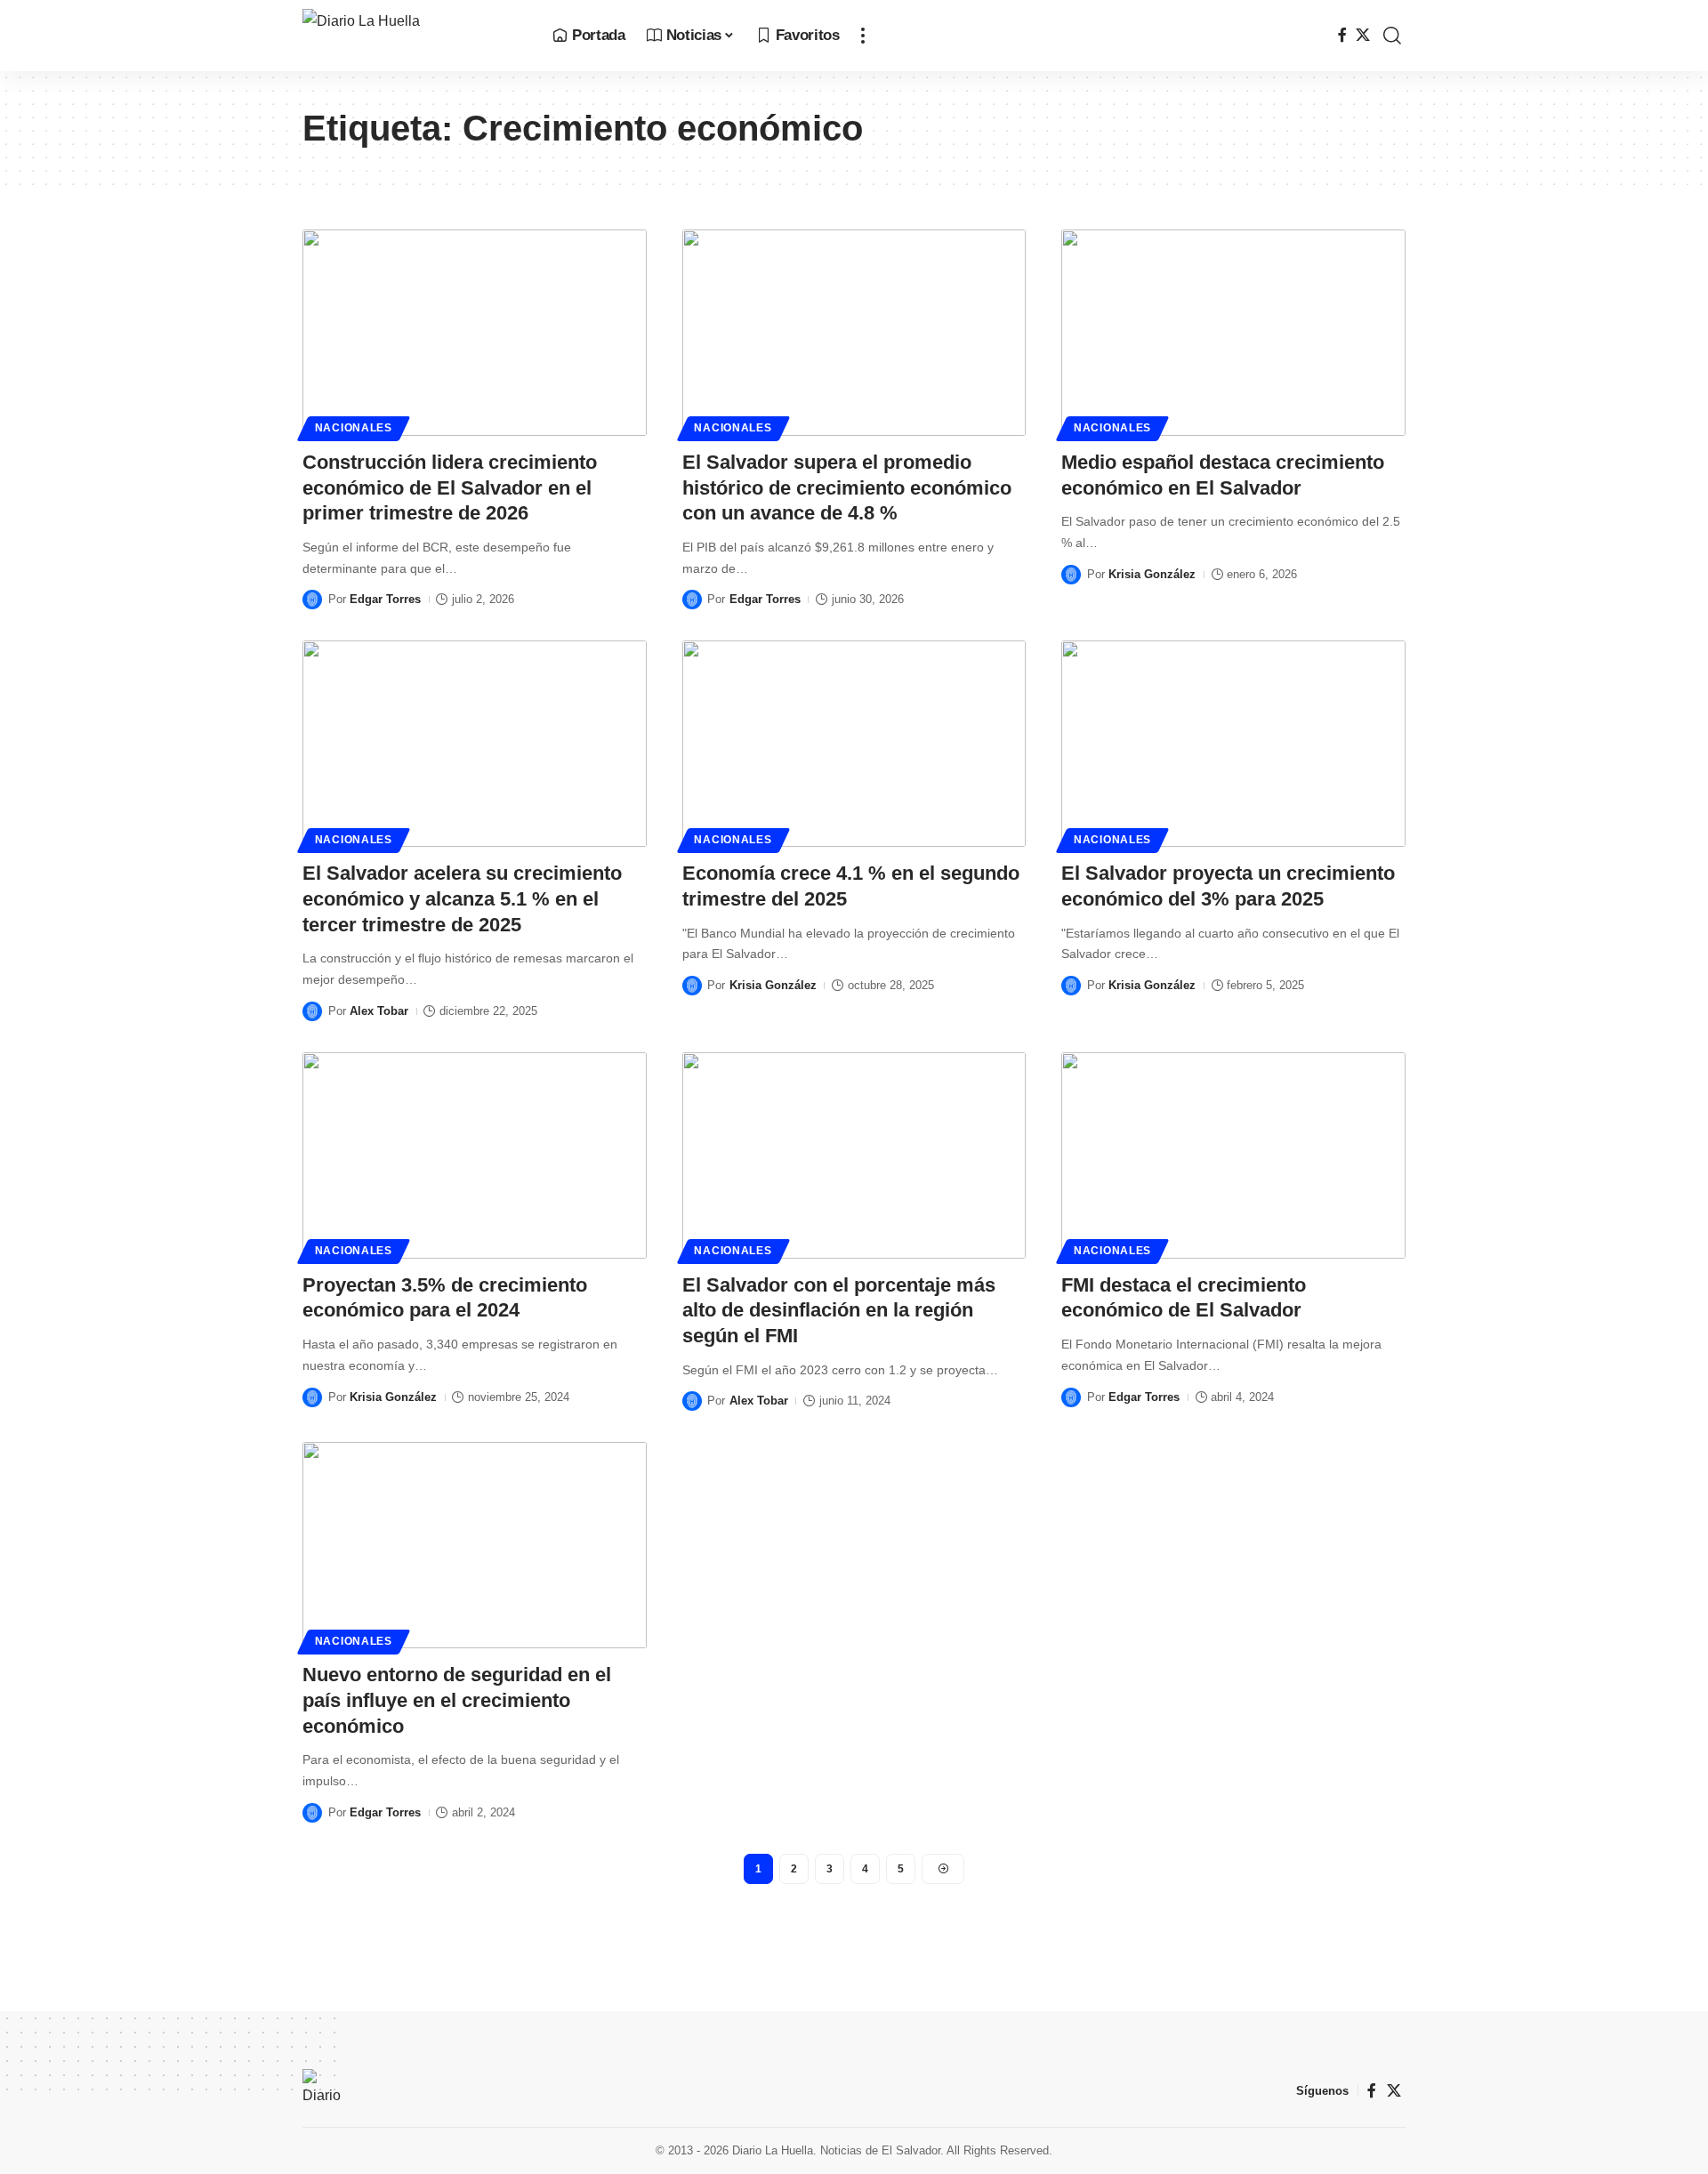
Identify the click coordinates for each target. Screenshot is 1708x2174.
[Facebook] (1342, 35)
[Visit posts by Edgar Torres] (312, 600)
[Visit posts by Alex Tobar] (312, 1011)
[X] (1363, 35)
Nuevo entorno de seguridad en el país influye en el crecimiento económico (457, 1700)
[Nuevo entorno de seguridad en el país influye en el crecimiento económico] (475, 1545)
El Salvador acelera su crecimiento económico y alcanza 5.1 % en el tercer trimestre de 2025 (462, 898)
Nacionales (354, 428)
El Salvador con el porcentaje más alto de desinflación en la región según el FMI (839, 1310)
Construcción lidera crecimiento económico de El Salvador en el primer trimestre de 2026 (450, 487)
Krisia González (1152, 574)
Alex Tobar (379, 1011)
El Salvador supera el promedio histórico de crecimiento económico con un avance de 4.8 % (847, 487)
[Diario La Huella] (413, 36)
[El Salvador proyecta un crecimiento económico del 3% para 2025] (1233, 744)
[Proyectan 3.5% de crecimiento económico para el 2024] (475, 1155)
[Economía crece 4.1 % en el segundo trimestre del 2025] (854, 744)
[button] (863, 36)
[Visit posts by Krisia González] (1071, 575)
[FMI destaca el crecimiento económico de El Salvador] (1233, 1155)
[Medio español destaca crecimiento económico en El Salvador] (1233, 333)
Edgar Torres (385, 599)
